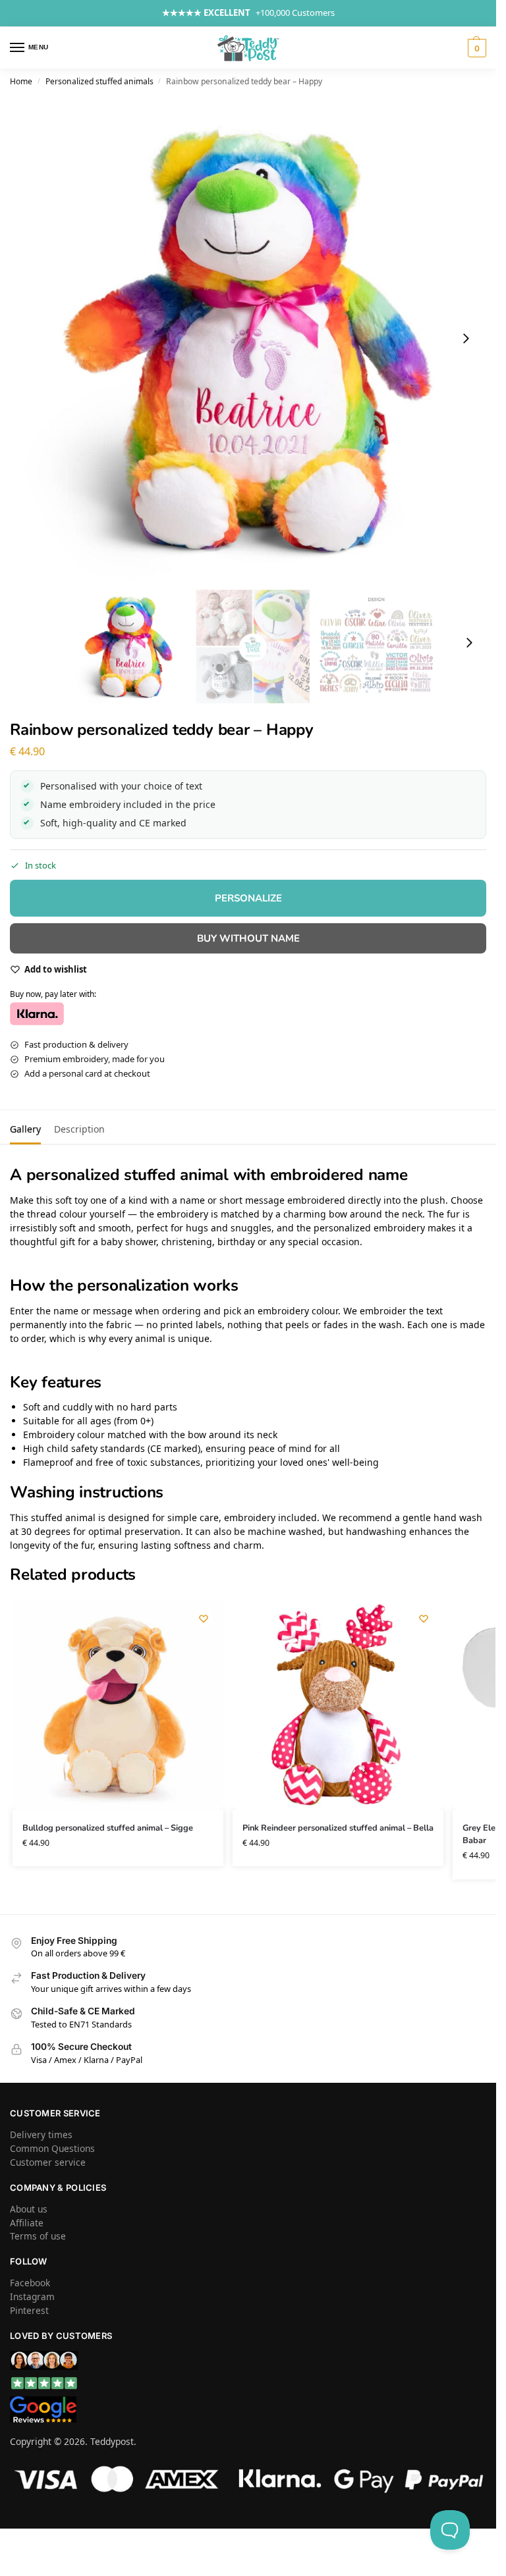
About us (29, 2209)
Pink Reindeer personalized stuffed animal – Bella (338, 1828)
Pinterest (29, 2310)
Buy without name (248, 938)
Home (21, 81)
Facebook (30, 2283)
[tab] (25, 1127)
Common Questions (52, 2148)
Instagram (32, 2296)
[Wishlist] (204, 1619)
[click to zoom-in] (253, 338)
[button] (475, 48)
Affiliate (27, 2223)
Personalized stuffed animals (99, 81)
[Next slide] (466, 338)
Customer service (48, 2162)
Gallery (25, 1129)
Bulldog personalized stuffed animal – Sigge (108, 1828)
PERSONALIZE (248, 898)
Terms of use (38, 2236)
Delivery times (41, 2134)
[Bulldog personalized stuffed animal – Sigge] (118, 1704)
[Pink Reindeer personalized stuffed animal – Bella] (338, 1704)
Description (79, 1129)
